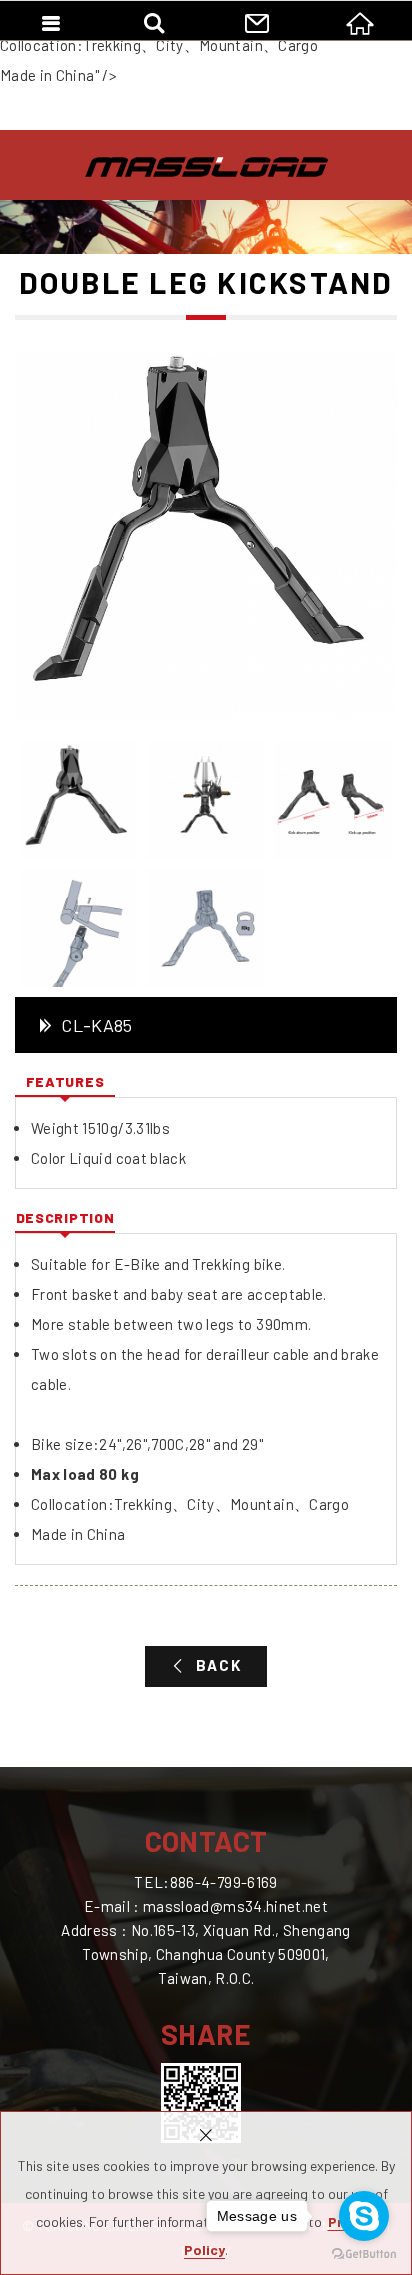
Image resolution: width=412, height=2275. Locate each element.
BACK (219, 1665)
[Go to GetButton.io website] (364, 2254)
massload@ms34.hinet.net (235, 1906)
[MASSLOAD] (206, 167)
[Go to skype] (364, 2216)
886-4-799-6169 (224, 1882)
